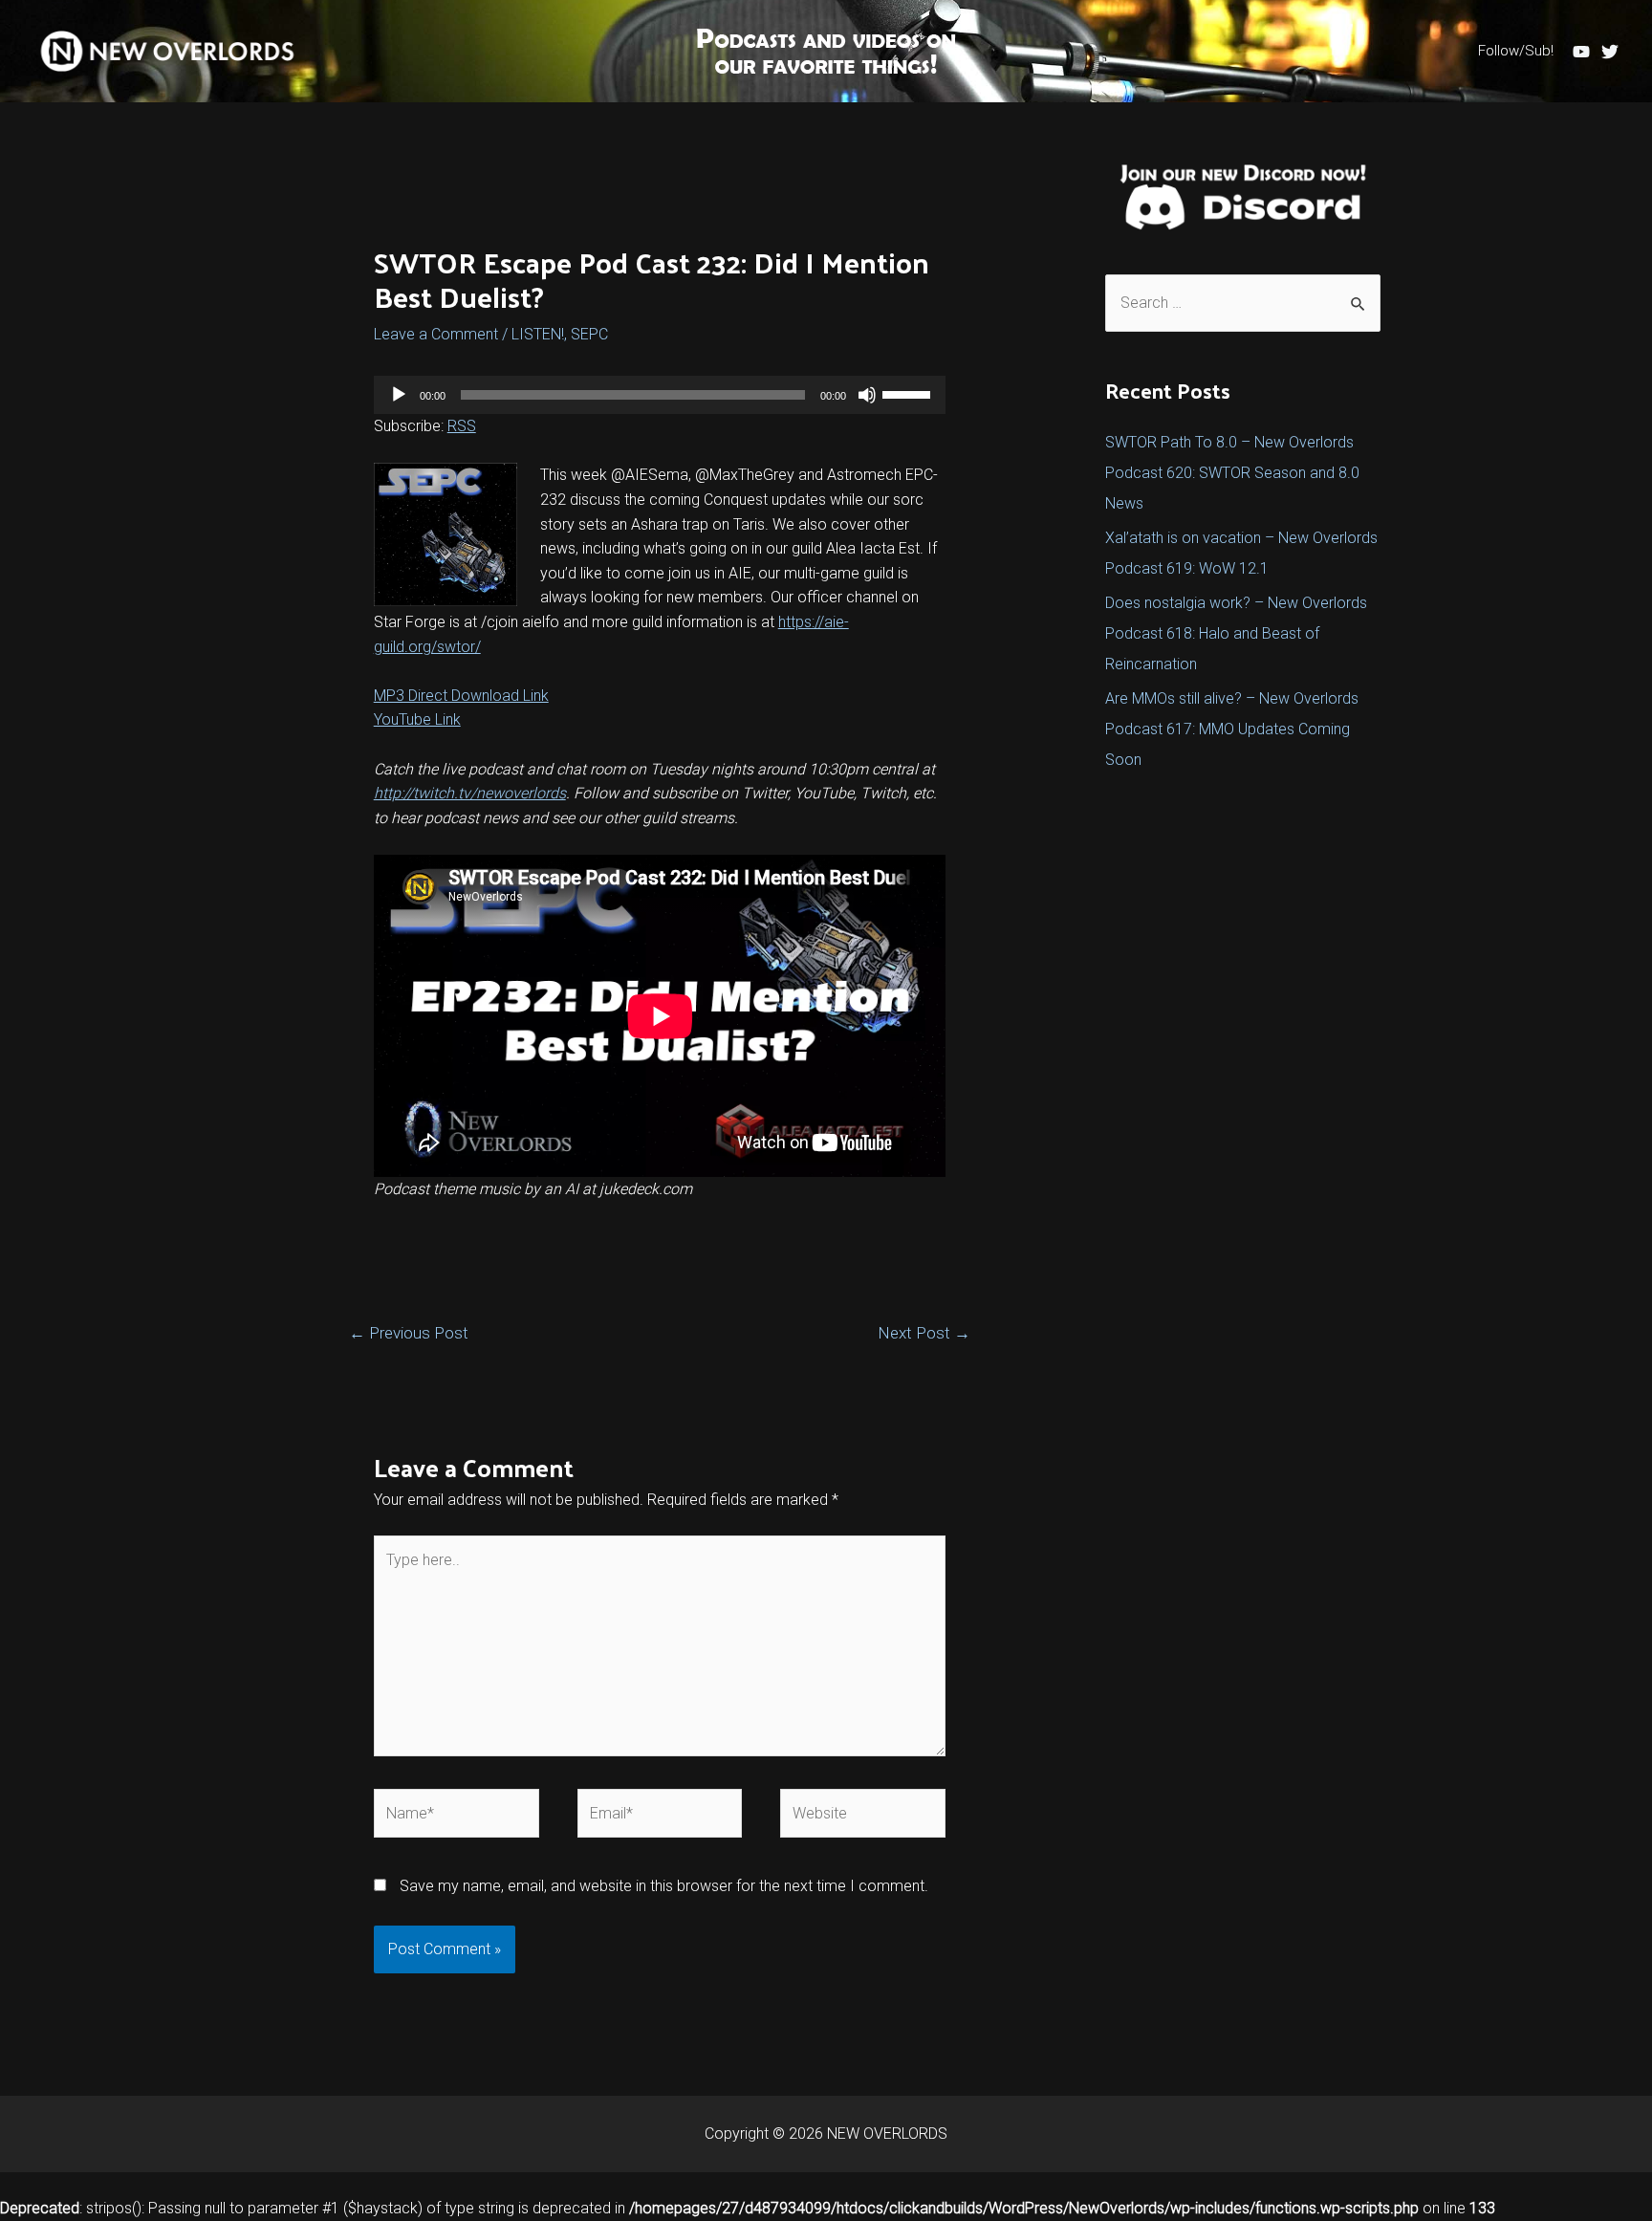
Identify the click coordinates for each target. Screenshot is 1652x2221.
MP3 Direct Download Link (461, 696)
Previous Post (409, 1333)
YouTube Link (417, 719)
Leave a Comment (436, 334)
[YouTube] (1581, 52)
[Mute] (867, 395)
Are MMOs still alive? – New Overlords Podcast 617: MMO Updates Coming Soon (1232, 729)
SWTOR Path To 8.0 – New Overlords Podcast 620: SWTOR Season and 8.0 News (1232, 473)
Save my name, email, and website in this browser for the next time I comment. (664, 1886)
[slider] (909, 393)
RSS (462, 426)
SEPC (589, 334)
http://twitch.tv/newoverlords (470, 793)
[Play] (399, 395)
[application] (660, 395)
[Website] (863, 1817)
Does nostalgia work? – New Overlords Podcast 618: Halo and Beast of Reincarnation (1236, 633)
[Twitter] (1610, 52)
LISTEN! (538, 334)
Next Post (924, 1333)
